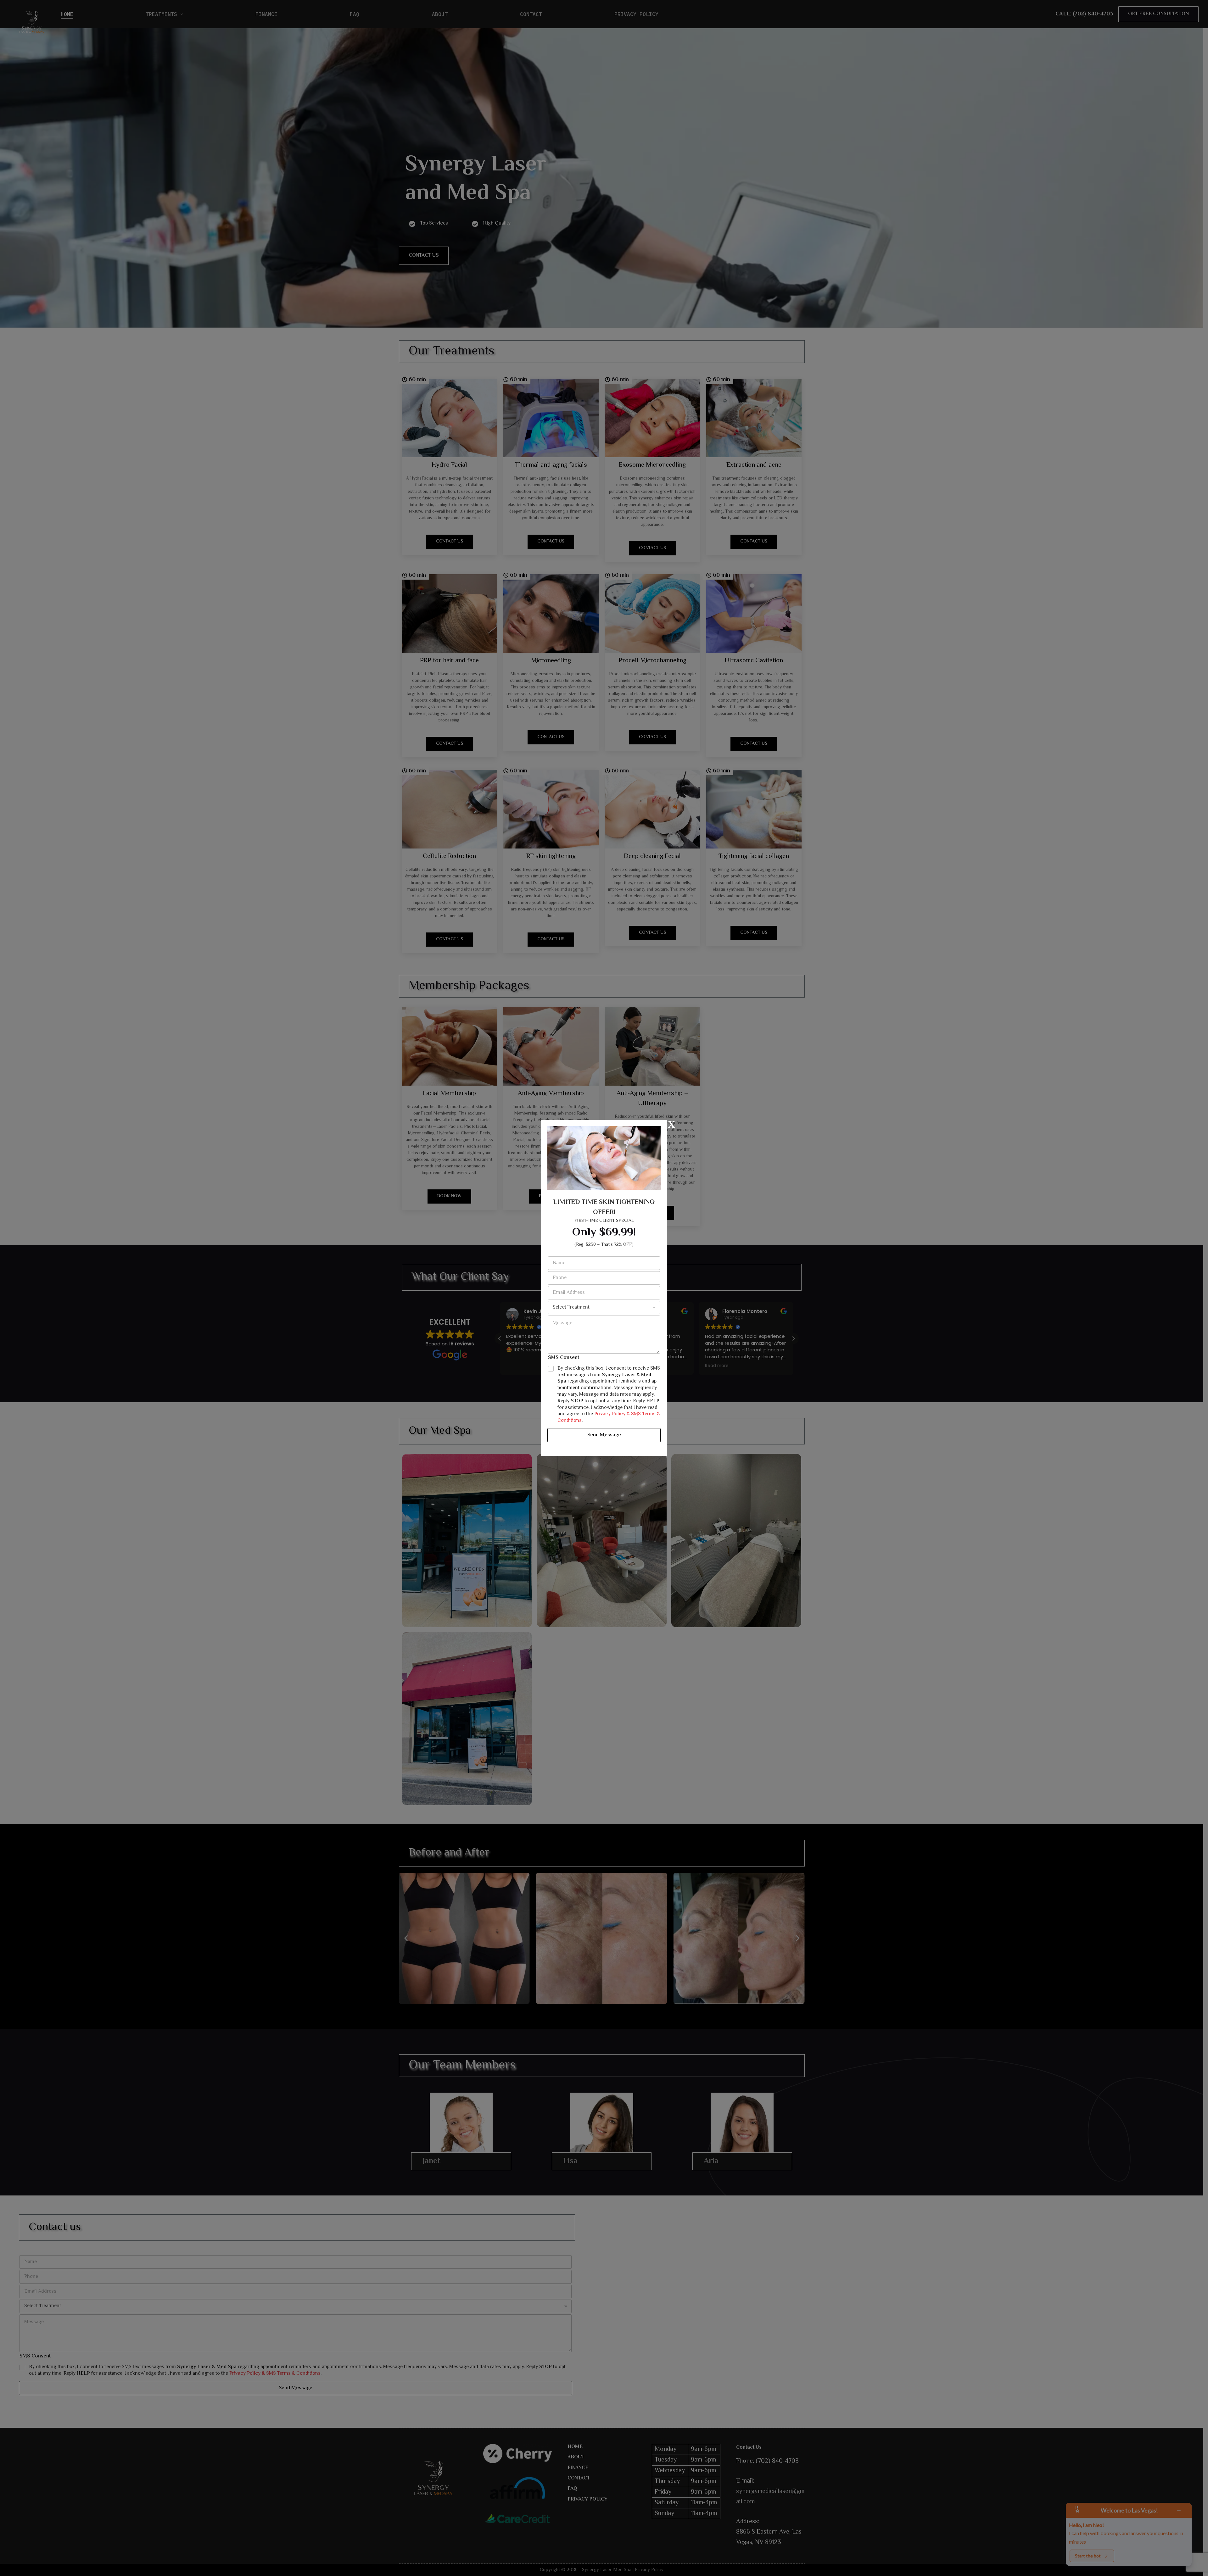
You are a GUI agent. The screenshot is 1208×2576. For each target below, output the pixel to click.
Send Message (604, 1435)
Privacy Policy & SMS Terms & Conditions (609, 1417)
